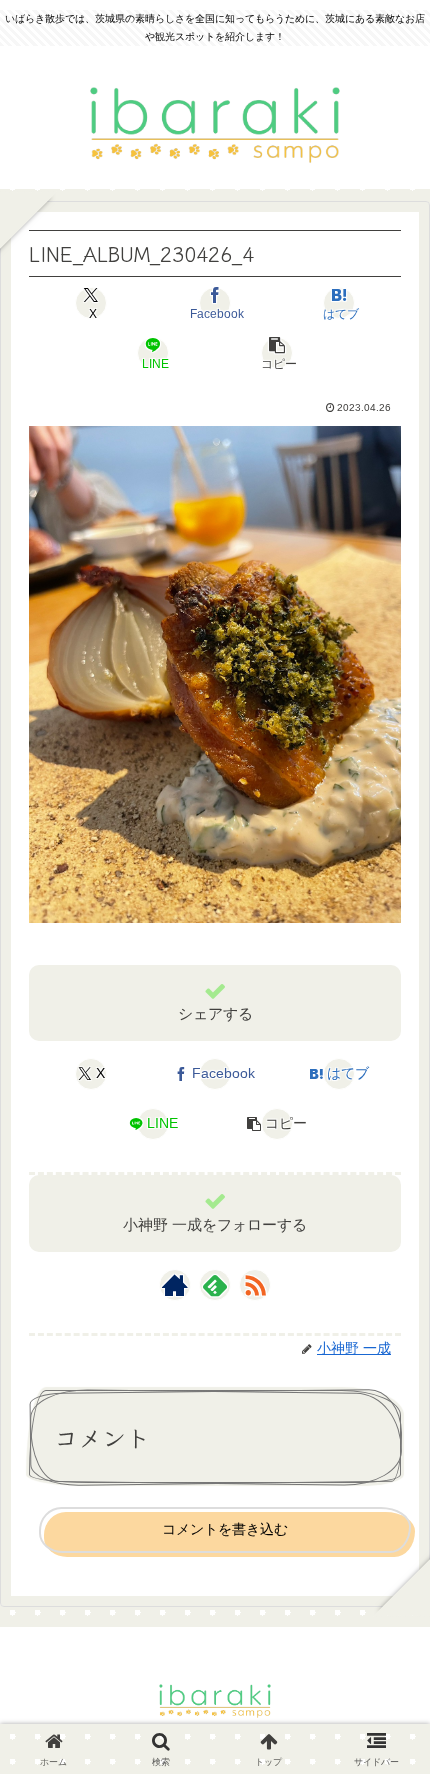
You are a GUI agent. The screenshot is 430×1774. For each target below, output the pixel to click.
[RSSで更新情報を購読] (255, 1285)
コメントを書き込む (225, 1529)
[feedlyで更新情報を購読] (215, 1285)
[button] (276, 353)
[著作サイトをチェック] (175, 1285)
